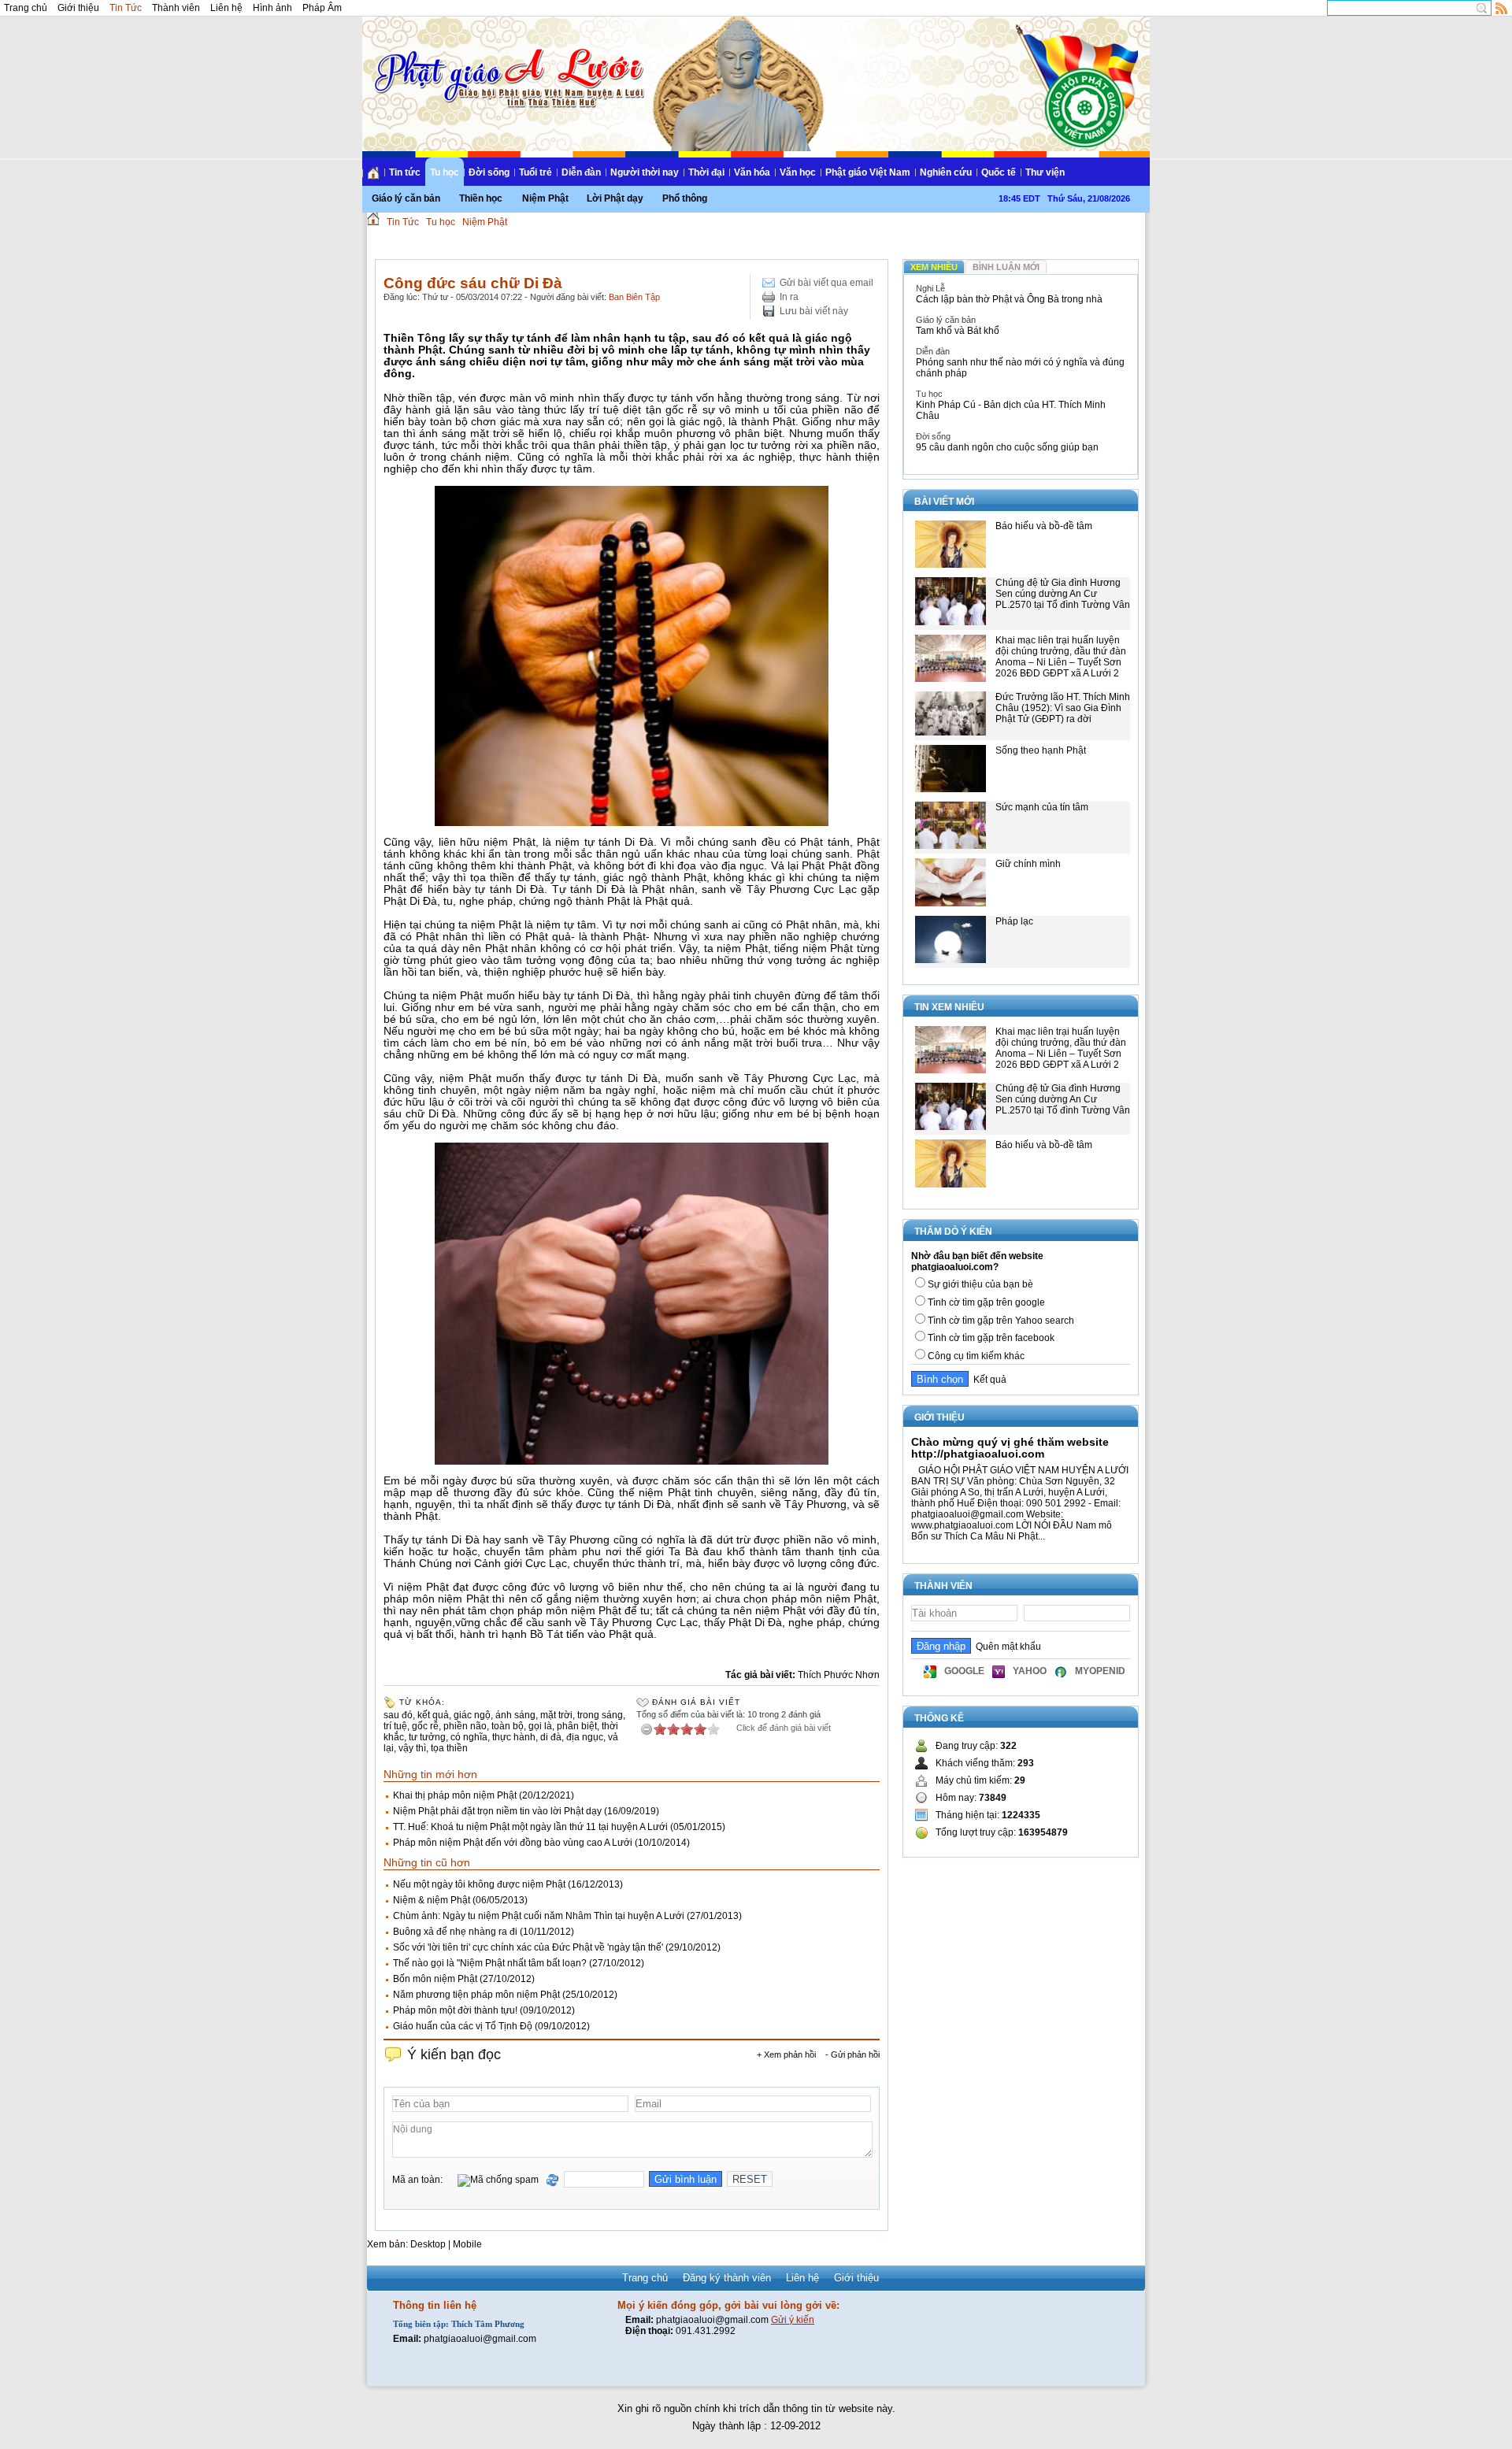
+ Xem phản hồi (786, 2054)
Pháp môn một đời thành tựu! (455, 2010)
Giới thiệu (78, 8)
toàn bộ (508, 1726)
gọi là (540, 1726)
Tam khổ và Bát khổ (958, 331)
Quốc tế (999, 172)
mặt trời (556, 1715)
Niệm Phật (545, 198)
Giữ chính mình (1028, 864)
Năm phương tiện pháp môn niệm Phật (476, 1995)
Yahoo (1030, 1671)
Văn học (798, 172)
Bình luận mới (1006, 267)
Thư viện (1045, 172)
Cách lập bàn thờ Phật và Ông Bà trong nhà (1009, 299)
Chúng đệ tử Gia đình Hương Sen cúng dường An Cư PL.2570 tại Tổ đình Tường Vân (1063, 594)
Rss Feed (1502, 8)
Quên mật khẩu (1006, 1647)
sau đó (398, 1715)
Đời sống (489, 172)
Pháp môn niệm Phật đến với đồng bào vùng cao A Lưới (513, 1843)
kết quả (433, 1715)
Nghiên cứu (946, 172)
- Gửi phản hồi (852, 2054)
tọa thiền (449, 1748)
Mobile (467, 2244)
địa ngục (585, 1737)
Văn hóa (752, 172)
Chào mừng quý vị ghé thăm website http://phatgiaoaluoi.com (1010, 1447)
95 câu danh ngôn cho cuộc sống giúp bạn (1007, 447)
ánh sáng (515, 1715)
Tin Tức (126, 8)
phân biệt (577, 1726)
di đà (551, 1737)
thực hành (514, 1737)
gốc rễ (425, 1726)
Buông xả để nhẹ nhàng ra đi (455, 1932)
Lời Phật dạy (615, 198)
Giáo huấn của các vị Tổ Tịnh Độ (463, 2026)
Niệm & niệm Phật (432, 1900)
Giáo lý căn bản (406, 198)
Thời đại (706, 172)
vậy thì (412, 1748)
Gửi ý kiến (793, 2320)
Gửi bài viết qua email (826, 283)
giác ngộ (472, 1715)
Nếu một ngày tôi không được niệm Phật (479, 1884)
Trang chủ (26, 8)
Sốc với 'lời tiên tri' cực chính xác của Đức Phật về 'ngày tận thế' (528, 1947)
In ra (789, 297)
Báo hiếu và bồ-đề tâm (1044, 526)
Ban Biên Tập (634, 297)
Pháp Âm (322, 8)
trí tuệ (395, 1726)
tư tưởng (427, 1737)
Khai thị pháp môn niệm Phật (455, 1795)
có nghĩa (469, 1737)
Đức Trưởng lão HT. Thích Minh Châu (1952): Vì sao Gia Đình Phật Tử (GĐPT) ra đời (1063, 708)
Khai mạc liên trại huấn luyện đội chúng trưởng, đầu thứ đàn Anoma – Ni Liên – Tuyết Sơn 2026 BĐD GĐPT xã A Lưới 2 (1061, 657)
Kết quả (988, 1380)
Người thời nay (645, 172)
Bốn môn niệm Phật (435, 1979)
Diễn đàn (581, 172)
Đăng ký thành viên (727, 2278)
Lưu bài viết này (814, 311)
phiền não (465, 1726)
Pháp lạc (1014, 921)
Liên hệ (226, 8)
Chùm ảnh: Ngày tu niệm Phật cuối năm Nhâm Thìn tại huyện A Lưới (539, 1916)
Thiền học (481, 198)
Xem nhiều (934, 267)
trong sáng (600, 1715)
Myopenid (1100, 1671)
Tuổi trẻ (535, 172)
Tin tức (405, 172)
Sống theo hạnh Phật (1041, 750)
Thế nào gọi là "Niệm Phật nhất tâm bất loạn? (490, 1963)
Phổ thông (685, 198)
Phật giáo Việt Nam (868, 172)
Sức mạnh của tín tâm (1042, 807)
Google (964, 1671)
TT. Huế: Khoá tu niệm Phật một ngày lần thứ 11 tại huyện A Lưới (530, 1827)
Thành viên (176, 8)
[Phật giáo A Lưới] (507, 63)
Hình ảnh (272, 8)
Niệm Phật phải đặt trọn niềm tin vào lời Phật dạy (497, 1811)
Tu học (445, 172)
